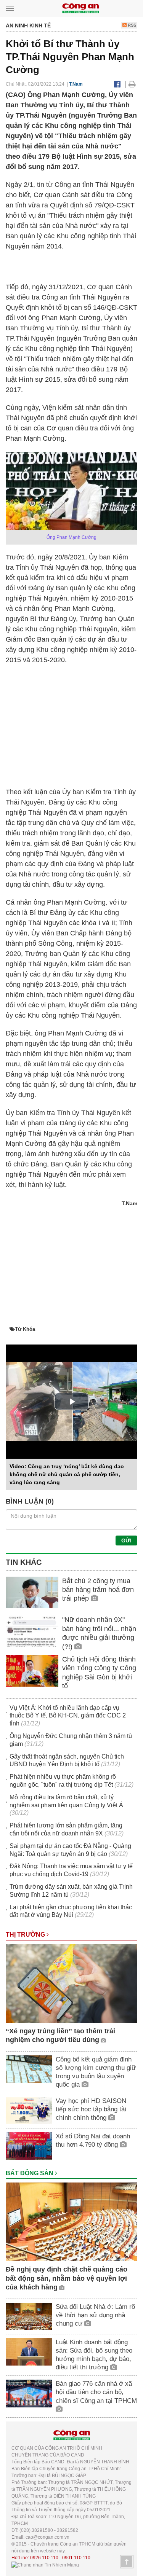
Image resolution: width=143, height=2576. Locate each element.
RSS (131, 25)
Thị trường (26, 1935)
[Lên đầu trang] (127, 2562)
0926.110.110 (44, 2558)
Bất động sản (30, 2173)
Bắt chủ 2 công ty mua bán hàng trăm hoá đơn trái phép (98, 1590)
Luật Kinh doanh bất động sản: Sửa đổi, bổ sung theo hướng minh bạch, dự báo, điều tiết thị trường (94, 2355)
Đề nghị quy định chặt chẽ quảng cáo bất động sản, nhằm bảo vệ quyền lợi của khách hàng (67, 2278)
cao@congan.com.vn (47, 2537)
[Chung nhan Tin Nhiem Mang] (45, 2565)
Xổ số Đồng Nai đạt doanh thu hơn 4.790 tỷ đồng (93, 2140)
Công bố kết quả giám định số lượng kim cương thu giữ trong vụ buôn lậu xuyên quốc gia (96, 2072)
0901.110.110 (76, 2558)
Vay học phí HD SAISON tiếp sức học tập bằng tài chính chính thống (91, 2109)
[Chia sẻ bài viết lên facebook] (117, 84)
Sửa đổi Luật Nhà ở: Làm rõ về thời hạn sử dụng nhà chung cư (95, 2315)
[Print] (132, 84)
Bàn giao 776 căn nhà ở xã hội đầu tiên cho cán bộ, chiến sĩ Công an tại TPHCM (96, 2392)
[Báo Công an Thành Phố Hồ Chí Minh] (80, 8)
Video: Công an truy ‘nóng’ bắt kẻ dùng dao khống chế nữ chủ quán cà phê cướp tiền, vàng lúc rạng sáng (67, 1474)
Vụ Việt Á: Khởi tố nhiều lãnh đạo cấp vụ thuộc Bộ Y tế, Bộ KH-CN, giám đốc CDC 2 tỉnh (68, 1716)
